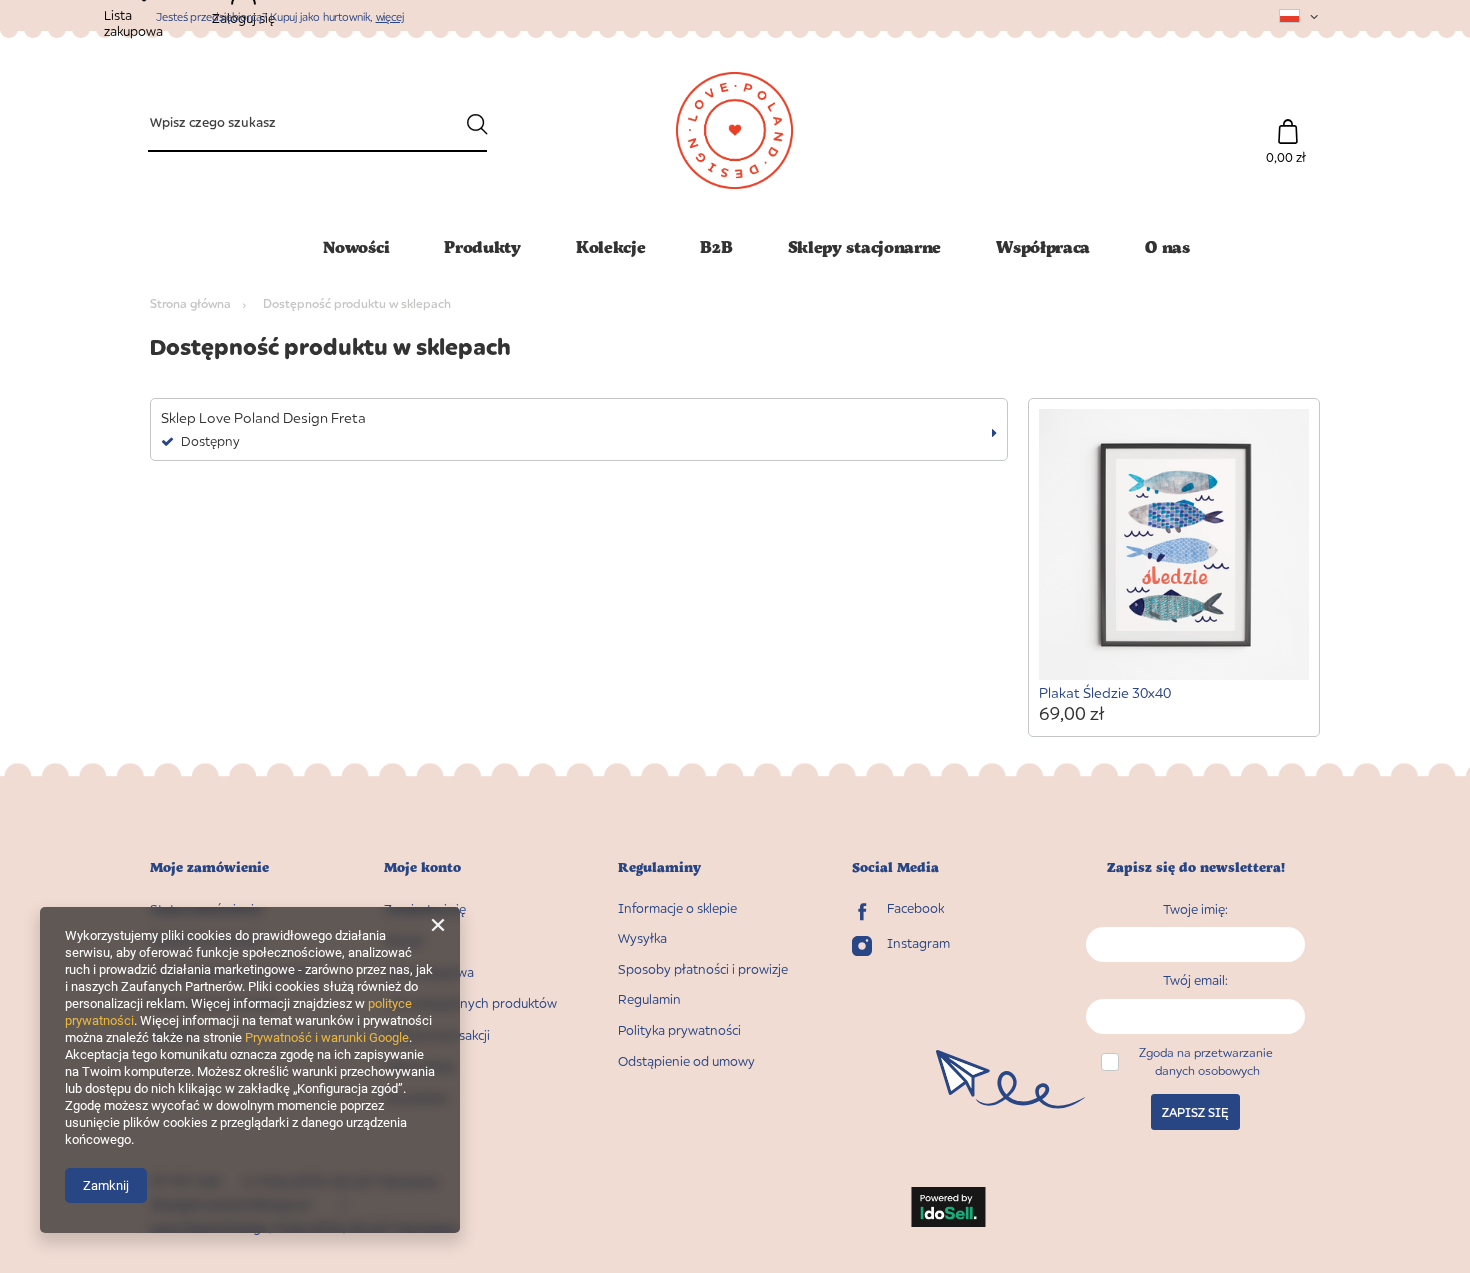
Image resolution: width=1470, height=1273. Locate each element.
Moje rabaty (419, 1066)
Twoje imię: (1195, 909)
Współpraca (1043, 246)
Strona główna (190, 303)
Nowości (356, 246)
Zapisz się (1195, 1112)
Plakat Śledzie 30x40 (1105, 692)
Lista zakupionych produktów (470, 1003)
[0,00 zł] (1287, 121)
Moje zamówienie (209, 867)
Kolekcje (611, 246)
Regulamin (649, 999)
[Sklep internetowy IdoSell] (948, 1209)
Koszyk (404, 940)
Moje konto (422, 867)
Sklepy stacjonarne (865, 246)
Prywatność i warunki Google (327, 1037)
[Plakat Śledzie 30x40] (1174, 546)
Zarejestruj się (425, 909)
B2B (716, 246)
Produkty (482, 246)
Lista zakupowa (429, 972)
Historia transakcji (437, 1035)
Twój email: (1195, 980)
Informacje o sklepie (677, 908)
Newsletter (416, 1098)
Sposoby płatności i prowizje (703, 969)
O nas (1167, 246)
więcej (390, 16)
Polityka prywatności (679, 1030)
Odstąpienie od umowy (686, 1061)
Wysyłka (642, 938)
